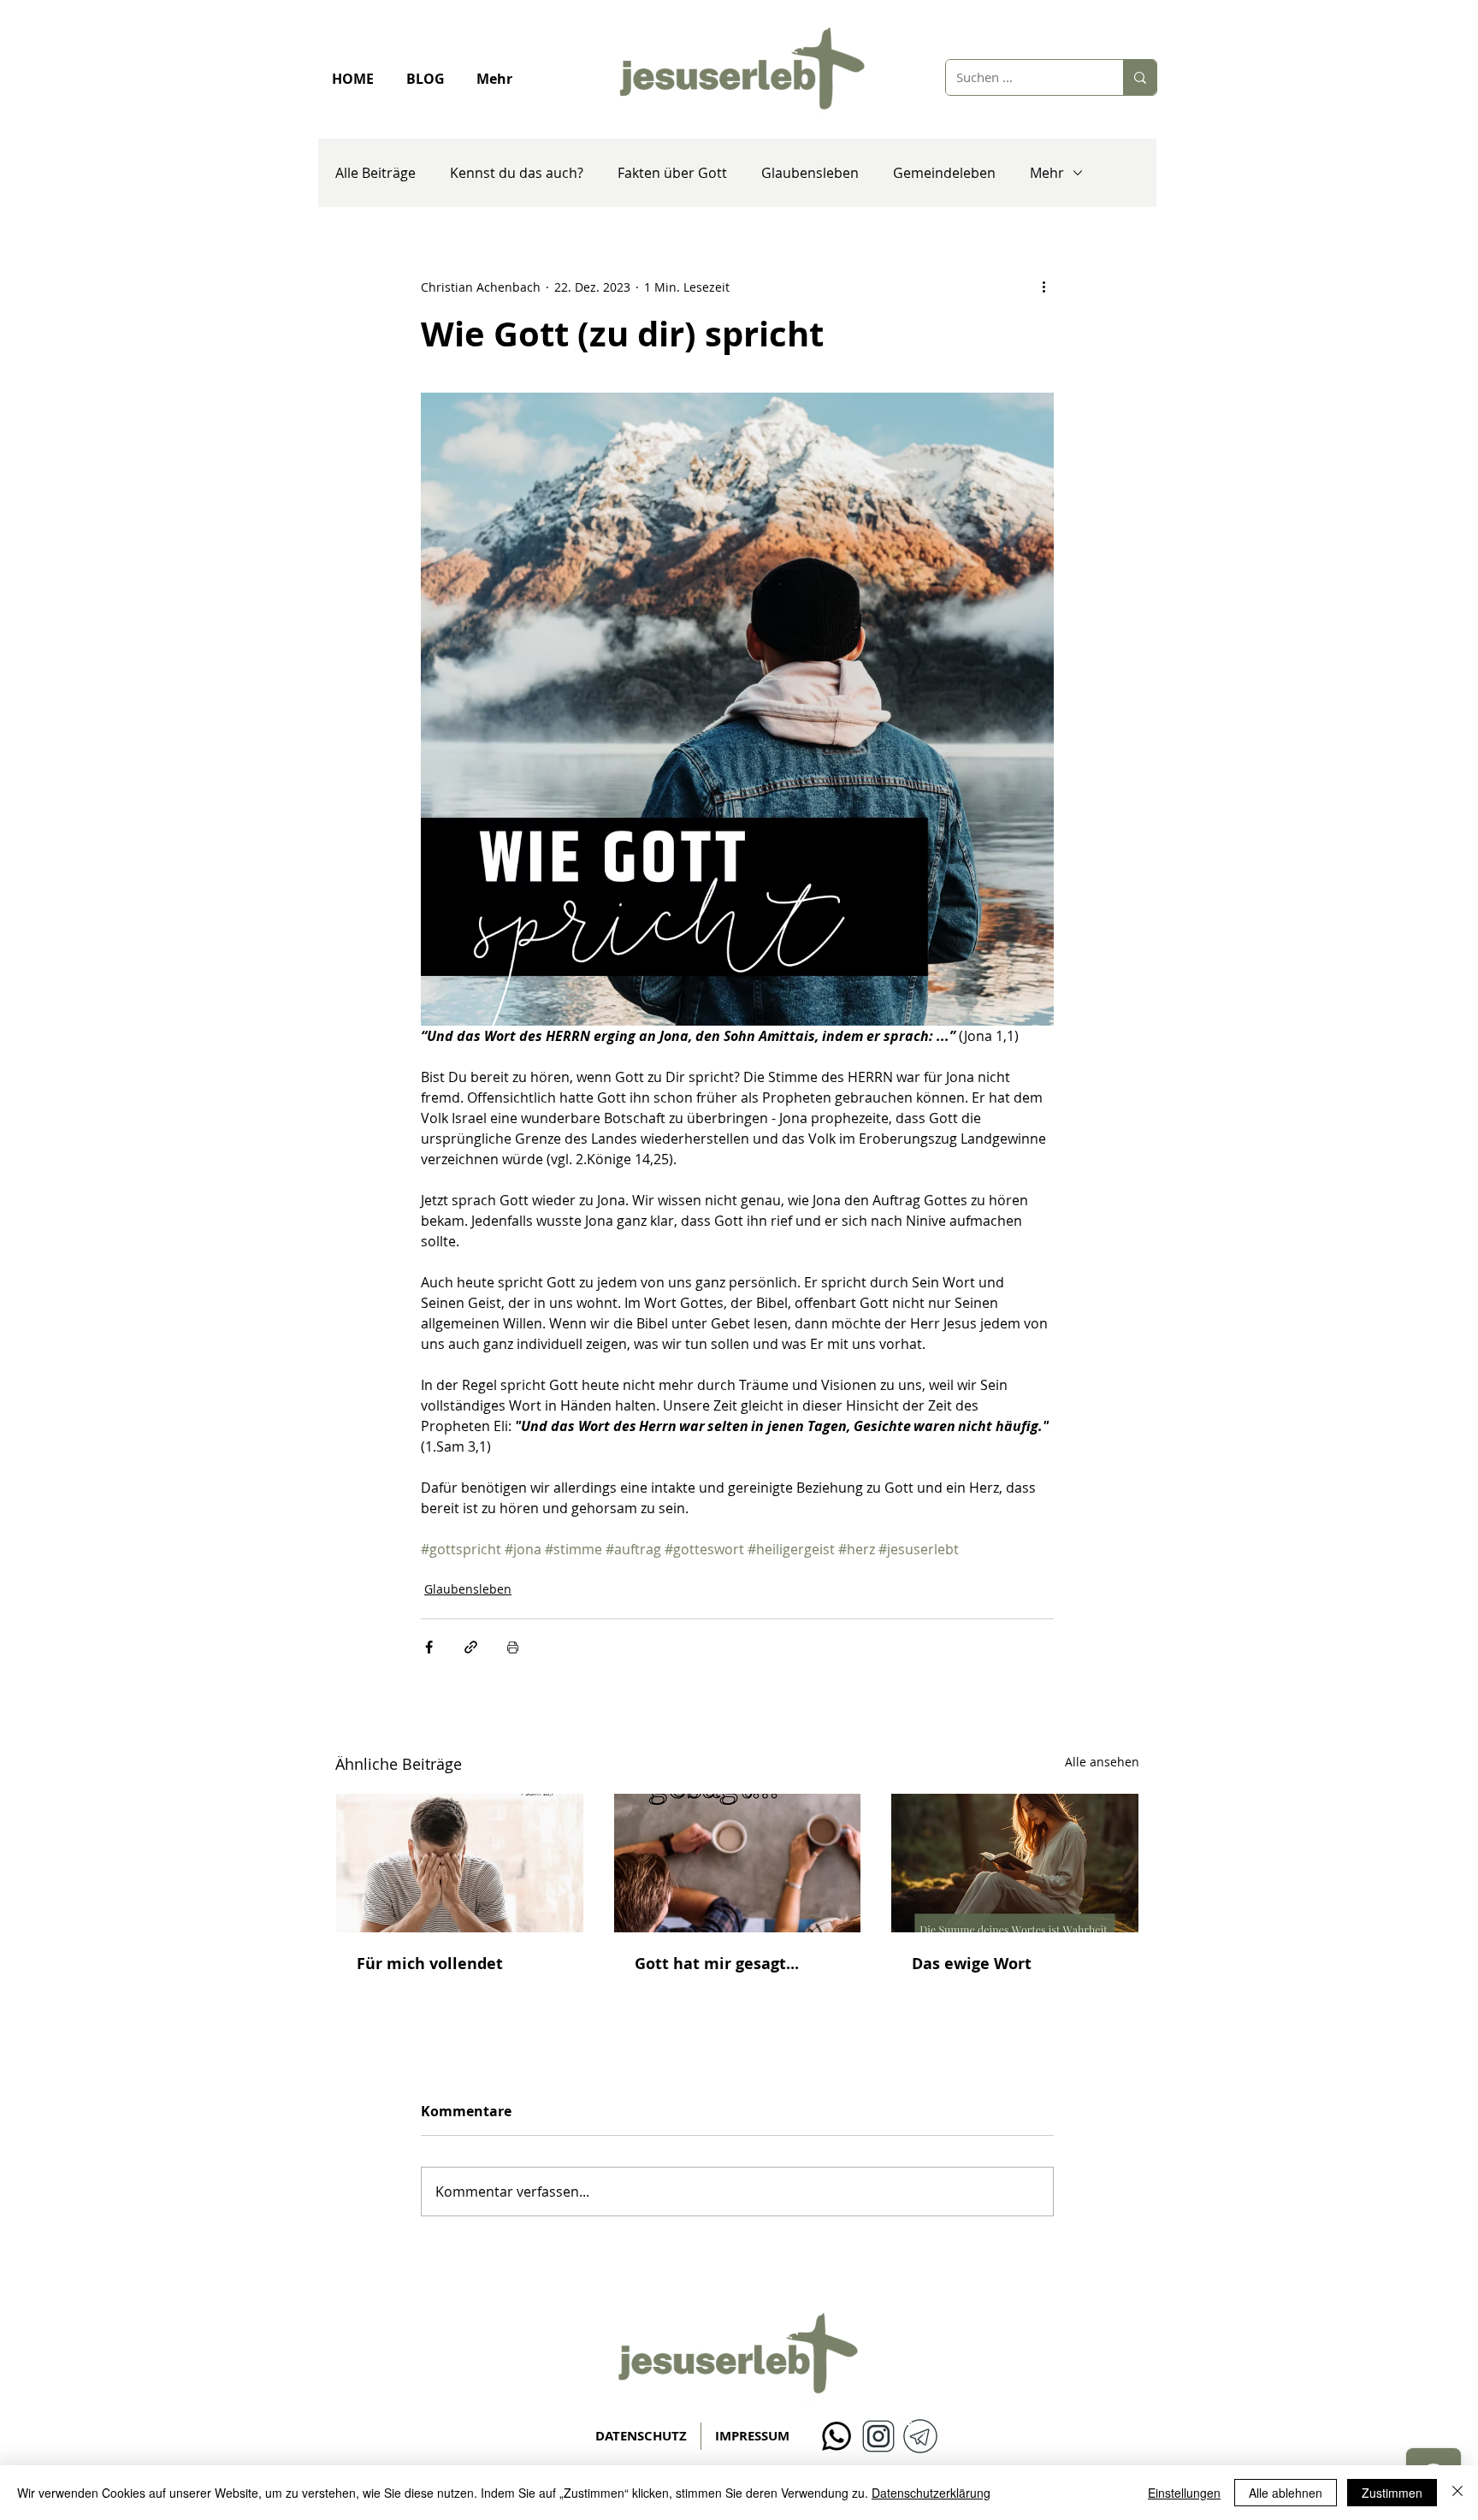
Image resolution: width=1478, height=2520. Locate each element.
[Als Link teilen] (471, 1647)
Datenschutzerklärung (931, 2493)
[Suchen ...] (1140, 77)
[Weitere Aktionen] (1043, 287)
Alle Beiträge (375, 173)
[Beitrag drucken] (513, 1647)
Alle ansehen (1102, 1762)
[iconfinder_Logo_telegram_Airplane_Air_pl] (920, 2436)
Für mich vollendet (430, 1964)
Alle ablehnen (1286, 2493)
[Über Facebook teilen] (429, 1647)
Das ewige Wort (972, 1964)
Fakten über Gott (672, 173)
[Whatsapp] (837, 2436)
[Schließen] (1457, 2493)
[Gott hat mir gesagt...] (738, 1863)
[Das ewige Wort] (1015, 1863)
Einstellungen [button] (1184, 2493)
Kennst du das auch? (517, 173)
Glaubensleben (810, 173)
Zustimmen (1392, 2493)
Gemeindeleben (944, 173)
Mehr (1047, 173)
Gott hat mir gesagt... (717, 1964)
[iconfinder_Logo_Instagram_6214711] (878, 2436)
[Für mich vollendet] (460, 1863)
